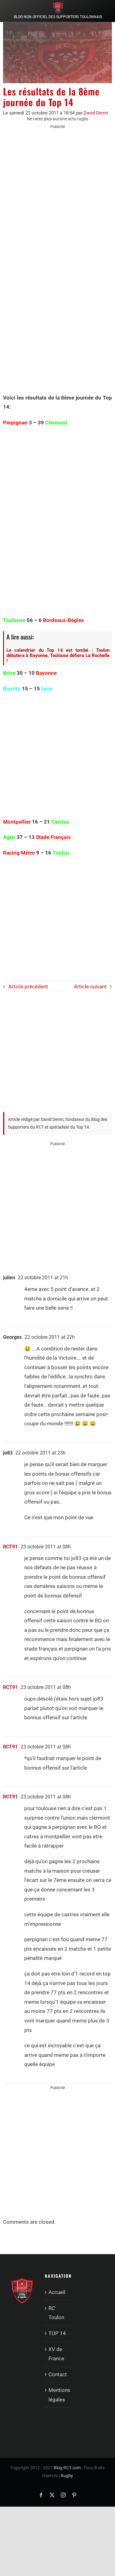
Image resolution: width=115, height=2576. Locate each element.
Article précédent (28, 987)
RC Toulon (56, 2313)
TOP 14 (57, 2333)
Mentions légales (58, 2395)
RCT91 (10, 1547)
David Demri (96, 113)
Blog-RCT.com (67, 2468)
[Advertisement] (57, 194)
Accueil (57, 2292)
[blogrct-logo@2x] (58, 4)
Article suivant (90, 987)
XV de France (56, 2354)
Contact (58, 2374)
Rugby (67, 2476)
